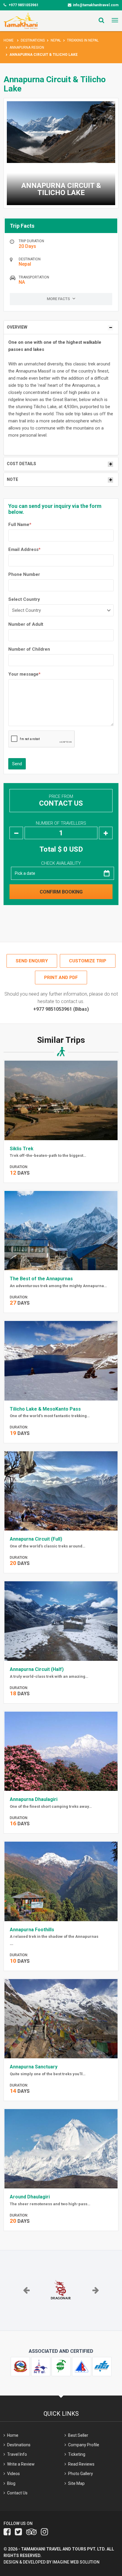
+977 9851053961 (23, 5)
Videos (13, 2474)
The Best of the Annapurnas (41, 1279)
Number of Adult (26, 624)
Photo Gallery (81, 2474)
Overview (17, 327)
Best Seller (78, 2435)
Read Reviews (81, 2464)
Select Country (24, 599)
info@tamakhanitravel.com (96, 5)
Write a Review (21, 2464)
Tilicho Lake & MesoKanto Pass (45, 1409)
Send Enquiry (32, 961)
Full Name (20, 525)
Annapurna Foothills (32, 1930)
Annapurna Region (27, 47)
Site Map (76, 2483)
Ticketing (77, 2454)
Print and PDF (61, 978)
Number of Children (29, 649)
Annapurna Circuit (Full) (36, 1539)
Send (17, 764)
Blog (11, 2483)
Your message (24, 674)
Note (12, 479)
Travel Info (17, 2454)
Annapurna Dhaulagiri (34, 1799)
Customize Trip (88, 961)
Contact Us (61, 803)
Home (9, 40)
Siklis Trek (22, 1149)
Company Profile (84, 2445)
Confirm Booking (61, 892)
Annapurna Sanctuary (34, 2067)
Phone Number (24, 574)
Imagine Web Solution (76, 2562)
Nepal (56, 40)
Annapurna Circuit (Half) (37, 1669)
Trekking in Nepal (83, 40)
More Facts (59, 299)
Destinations (33, 40)
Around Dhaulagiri (30, 2197)
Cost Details (21, 464)
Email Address (24, 549)
